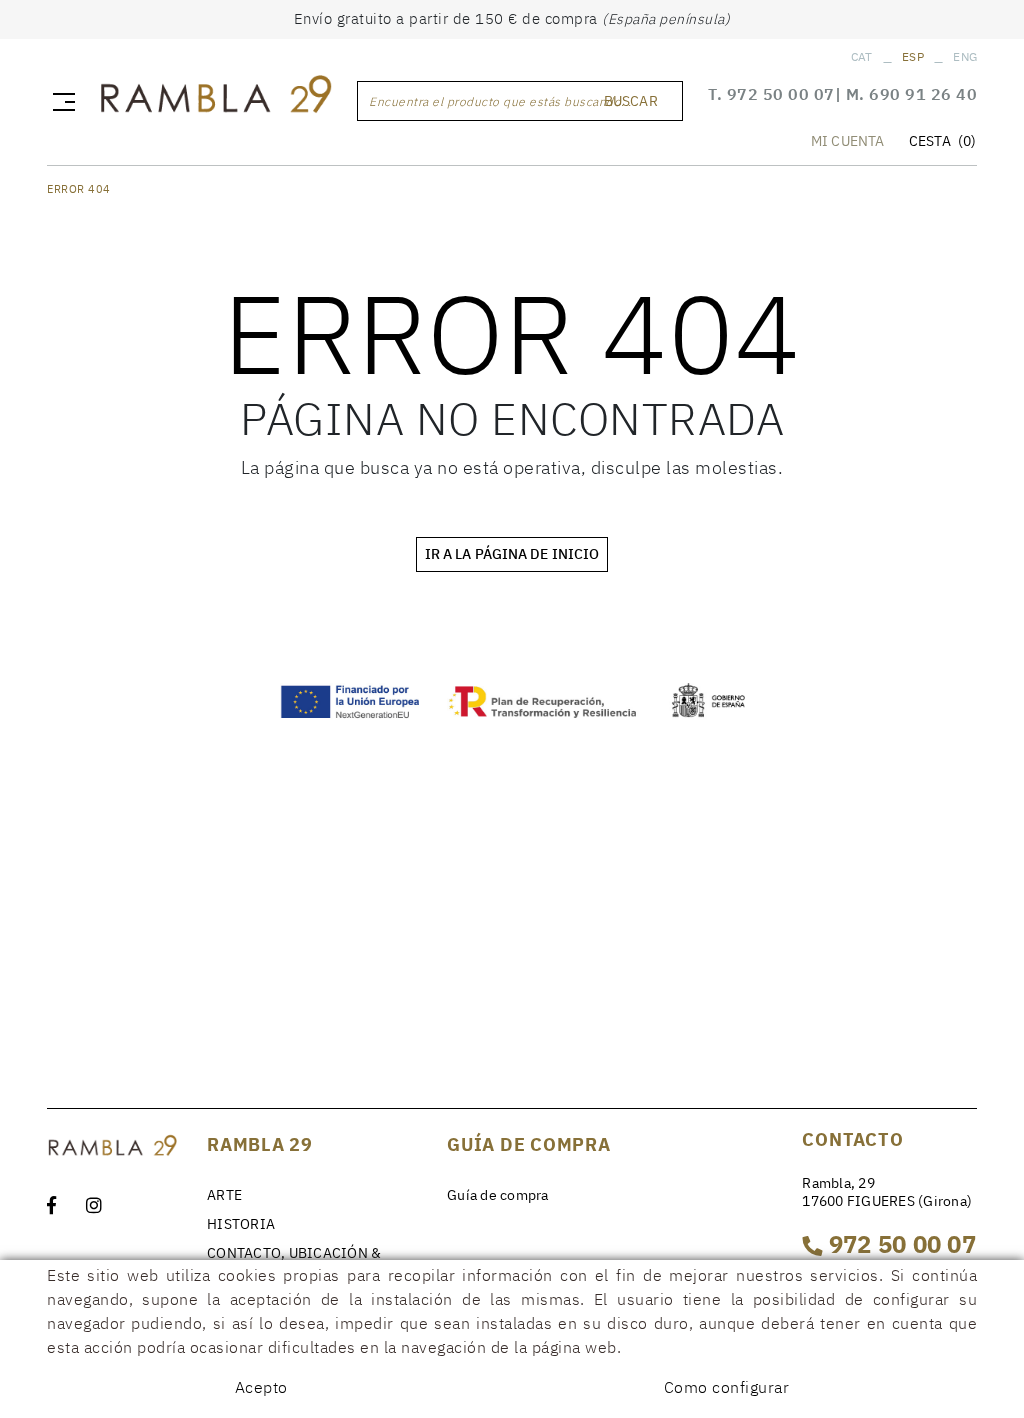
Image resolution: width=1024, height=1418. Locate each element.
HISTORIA (241, 1224)
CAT (862, 56)
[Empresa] (215, 98)
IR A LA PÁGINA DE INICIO (512, 554)
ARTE (224, 1195)
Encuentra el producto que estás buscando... (500, 101)
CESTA (942, 141)
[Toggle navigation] (60, 101)
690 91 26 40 (923, 94)
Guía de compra (498, 1195)
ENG (965, 56)
